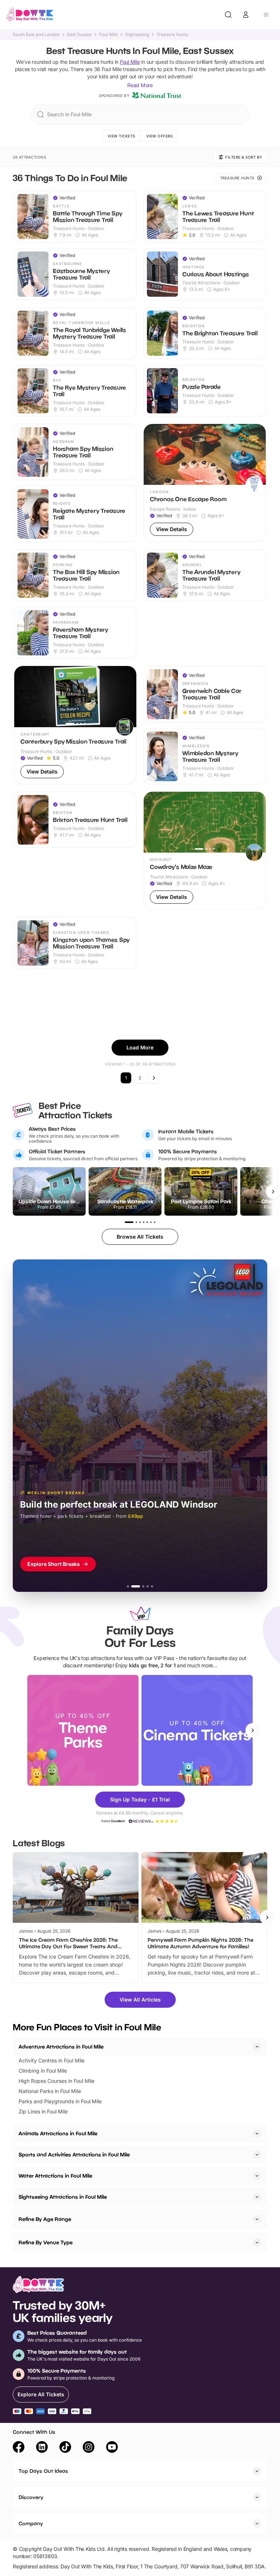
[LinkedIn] (42, 2448)
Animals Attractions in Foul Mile (58, 2133)
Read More (140, 85)
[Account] (246, 15)
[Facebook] (19, 2448)
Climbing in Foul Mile (43, 2071)
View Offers (160, 136)
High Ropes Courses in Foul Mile (57, 2081)
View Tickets (121, 136)
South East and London (36, 35)
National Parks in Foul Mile (50, 2091)
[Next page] (154, 1078)
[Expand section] (257, 2133)
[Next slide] (253, 1730)
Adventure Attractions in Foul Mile (61, 2047)
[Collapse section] (257, 2047)
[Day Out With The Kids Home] (30, 15)
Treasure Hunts (172, 35)
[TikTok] (65, 2448)
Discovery (31, 2497)
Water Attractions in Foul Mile (55, 2176)
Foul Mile (108, 35)
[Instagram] (89, 2448)
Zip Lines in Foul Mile (43, 2111)
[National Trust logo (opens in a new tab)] (157, 96)
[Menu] (266, 15)
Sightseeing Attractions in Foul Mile (63, 2197)
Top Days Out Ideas (43, 2471)
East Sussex (79, 35)
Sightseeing (137, 35)
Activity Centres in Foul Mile (52, 2060)
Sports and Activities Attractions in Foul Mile (74, 2154)
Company (31, 2523)
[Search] (228, 15)
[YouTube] (112, 2448)
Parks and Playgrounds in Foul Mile (60, 2101)
